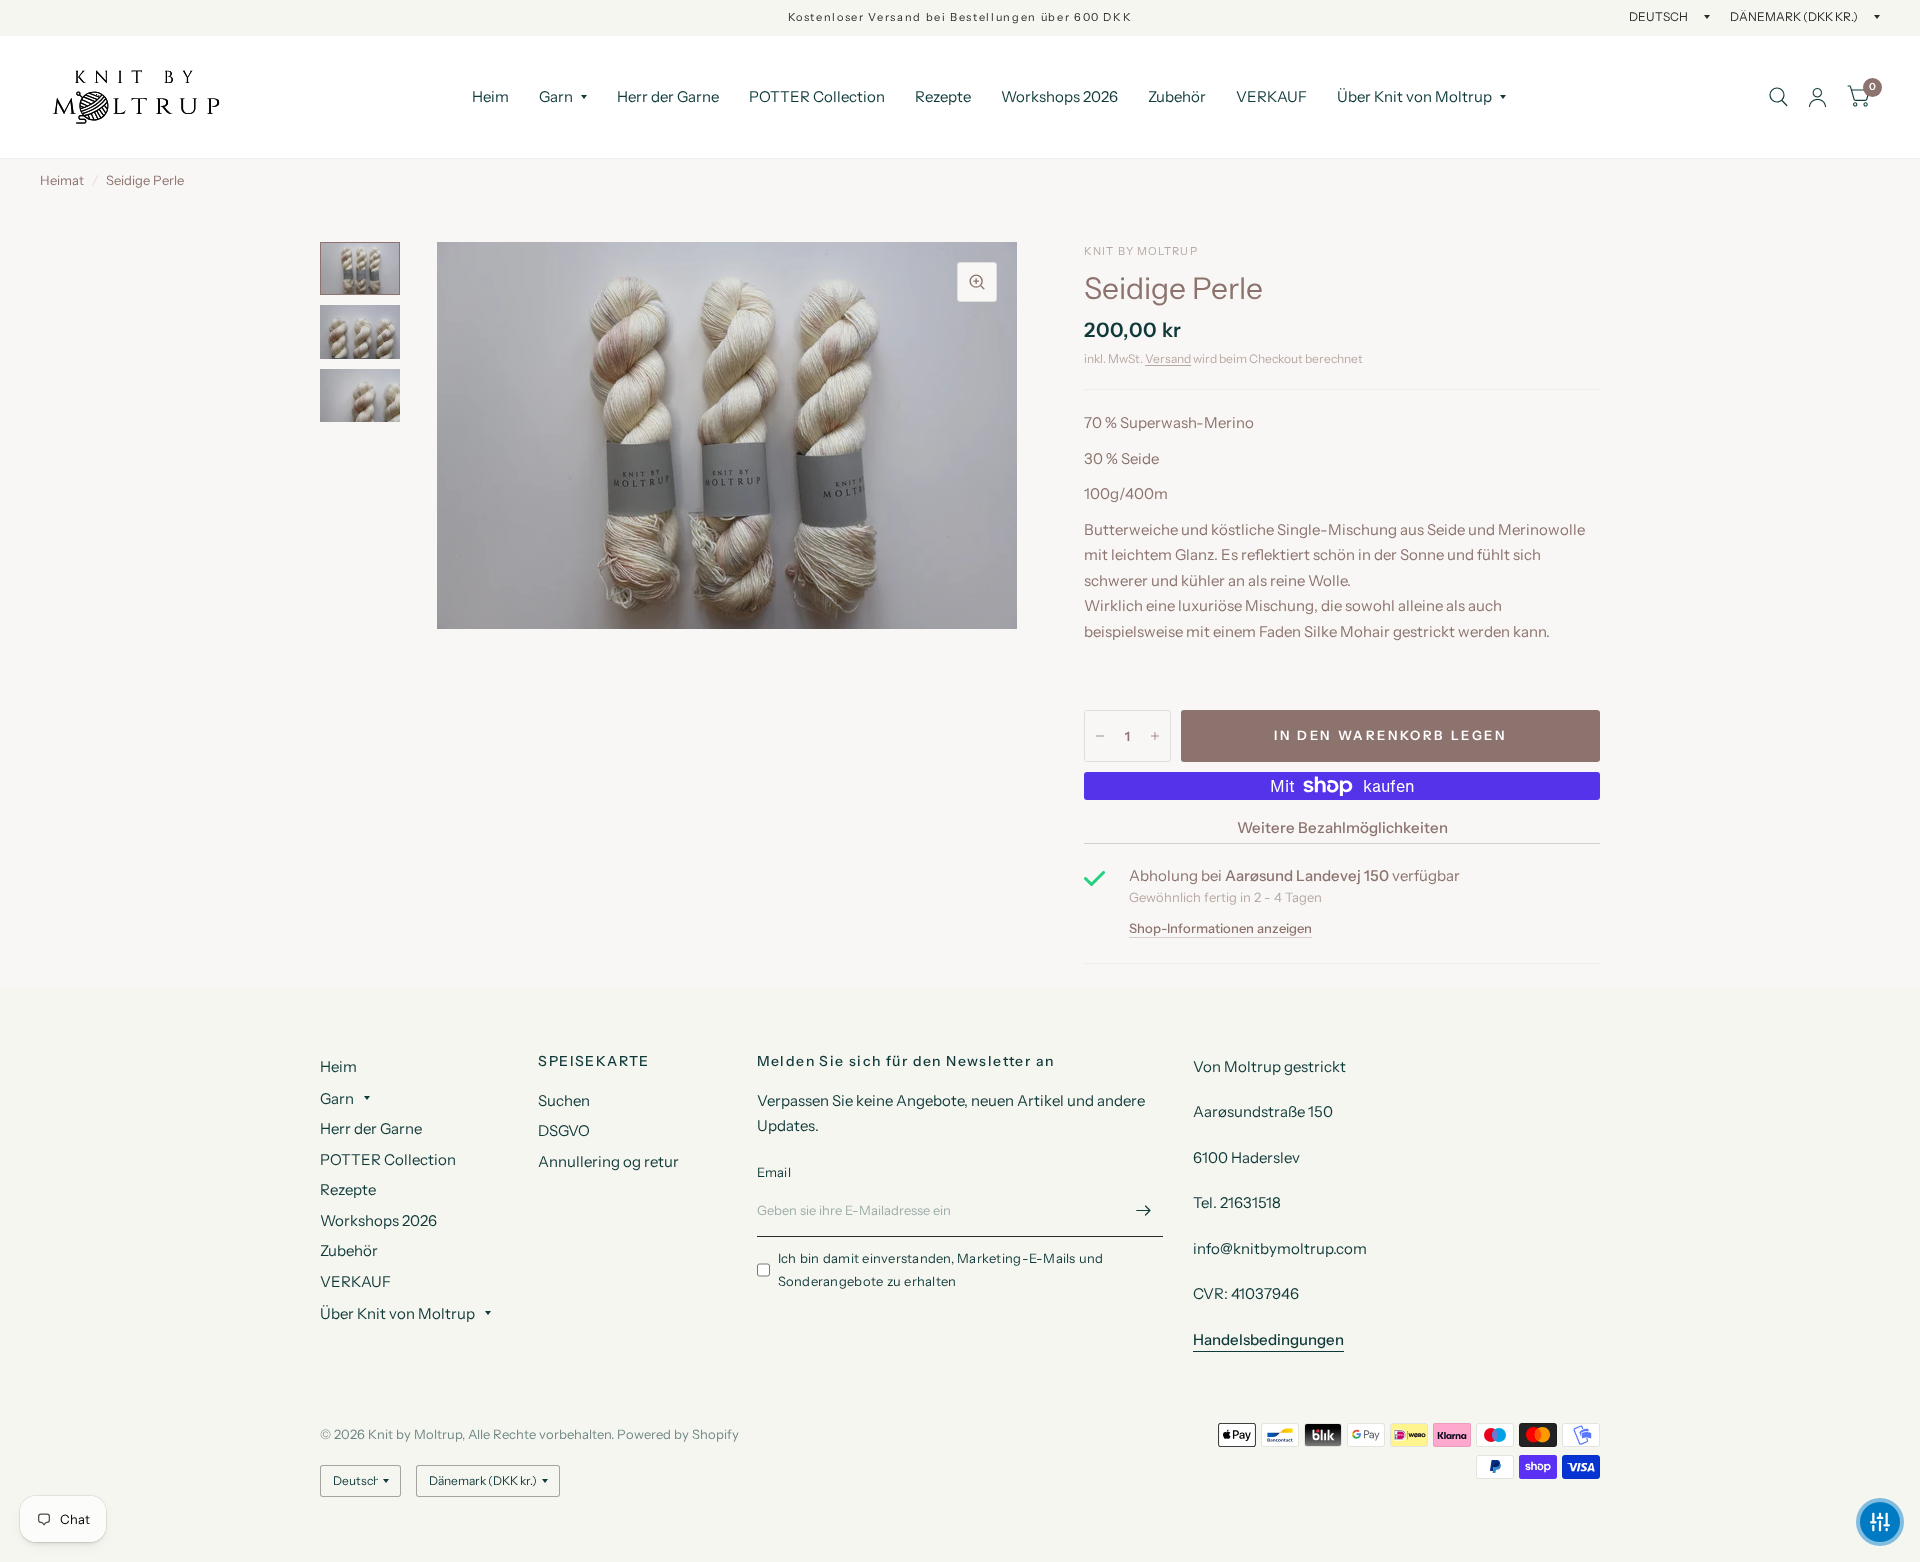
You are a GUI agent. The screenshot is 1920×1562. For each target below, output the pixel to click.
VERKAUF (1271, 96)
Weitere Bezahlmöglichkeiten (1342, 827)
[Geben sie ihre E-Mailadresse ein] (1143, 1211)
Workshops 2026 (1059, 96)
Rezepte (943, 96)
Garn (556, 96)
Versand (1168, 358)
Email (774, 1172)
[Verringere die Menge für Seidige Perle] (1100, 736)
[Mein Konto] (1817, 97)
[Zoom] (977, 282)
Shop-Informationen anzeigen (1220, 928)
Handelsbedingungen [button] (1268, 1339)
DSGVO (564, 1130)
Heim (490, 96)
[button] (1880, 1522)
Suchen (564, 1100)
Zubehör (1177, 96)
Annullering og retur (608, 1161)
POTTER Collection (817, 96)
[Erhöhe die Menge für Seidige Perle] (1155, 736)
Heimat (62, 180)
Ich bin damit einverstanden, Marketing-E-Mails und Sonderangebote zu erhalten (941, 1269)
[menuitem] (490, 97)
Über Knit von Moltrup (1414, 96)
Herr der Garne (668, 96)
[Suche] (1778, 97)
